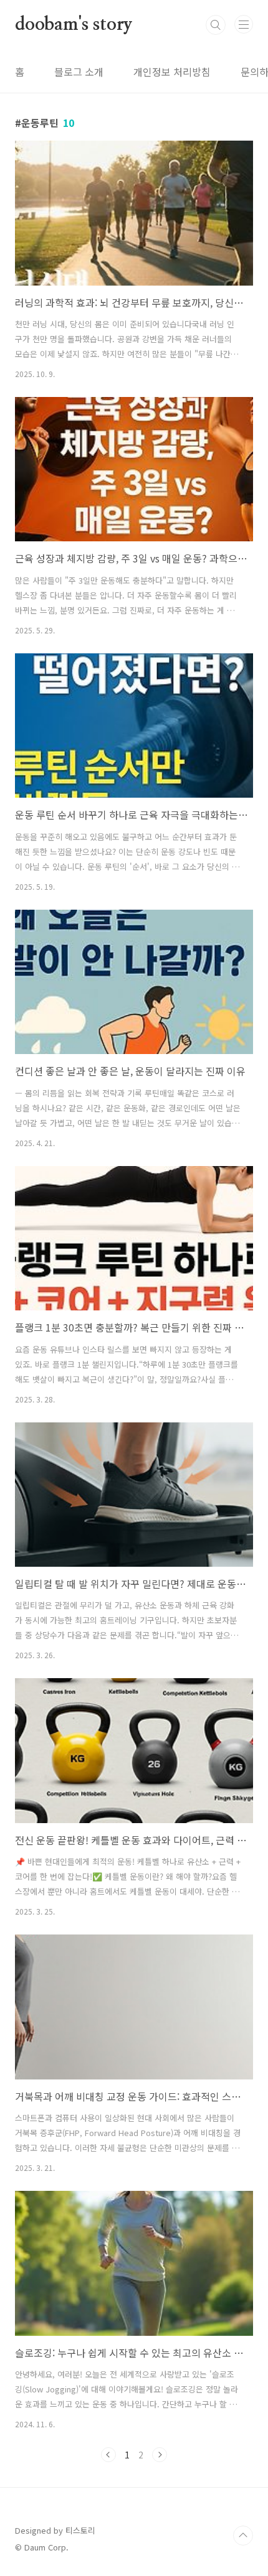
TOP (243, 2536)
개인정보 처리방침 (172, 72)
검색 (216, 25)
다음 (160, 2455)
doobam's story (74, 25)
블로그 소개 (79, 72)
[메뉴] (244, 24)
